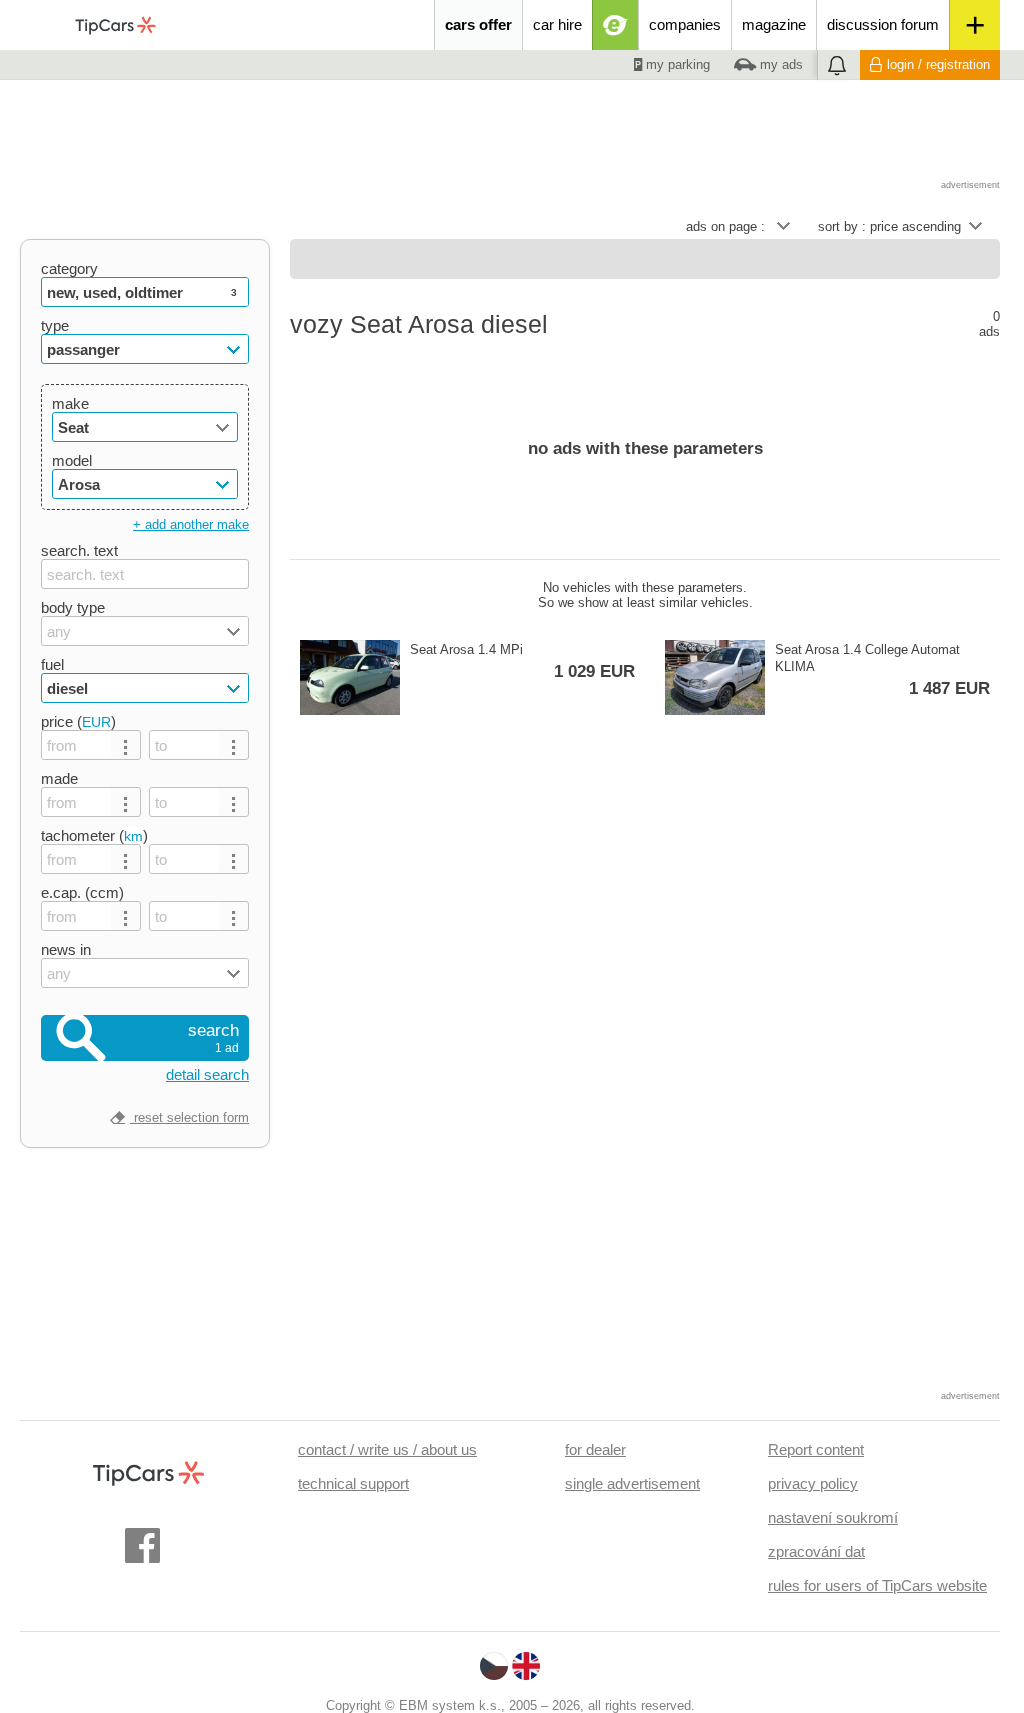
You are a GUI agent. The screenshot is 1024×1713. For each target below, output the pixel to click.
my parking (676, 64)
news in (66, 949)
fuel (52, 664)
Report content (816, 1449)
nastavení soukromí (833, 1517)
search (213, 1038)
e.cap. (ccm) (82, 892)
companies (685, 24)
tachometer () (94, 835)
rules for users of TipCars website (877, 1585)
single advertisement (632, 1483)
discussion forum (883, 24)
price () (78, 721)
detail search (207, 1074)
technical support (353, 1483)
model (72, 460)
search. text (79, 550)
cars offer (478, 24)
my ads (779, 64)
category (69, 268)
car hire (557, 24)
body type (73, 607)
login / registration (938, 64)
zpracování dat (816, 1551)
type (55, 325)
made (59, 778)
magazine (774, 24)
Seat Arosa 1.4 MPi (522, 661)
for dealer (595, 1449)
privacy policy (813, 1483)
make (70, 403)
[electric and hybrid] (615, 25)
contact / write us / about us (387, 1449)
